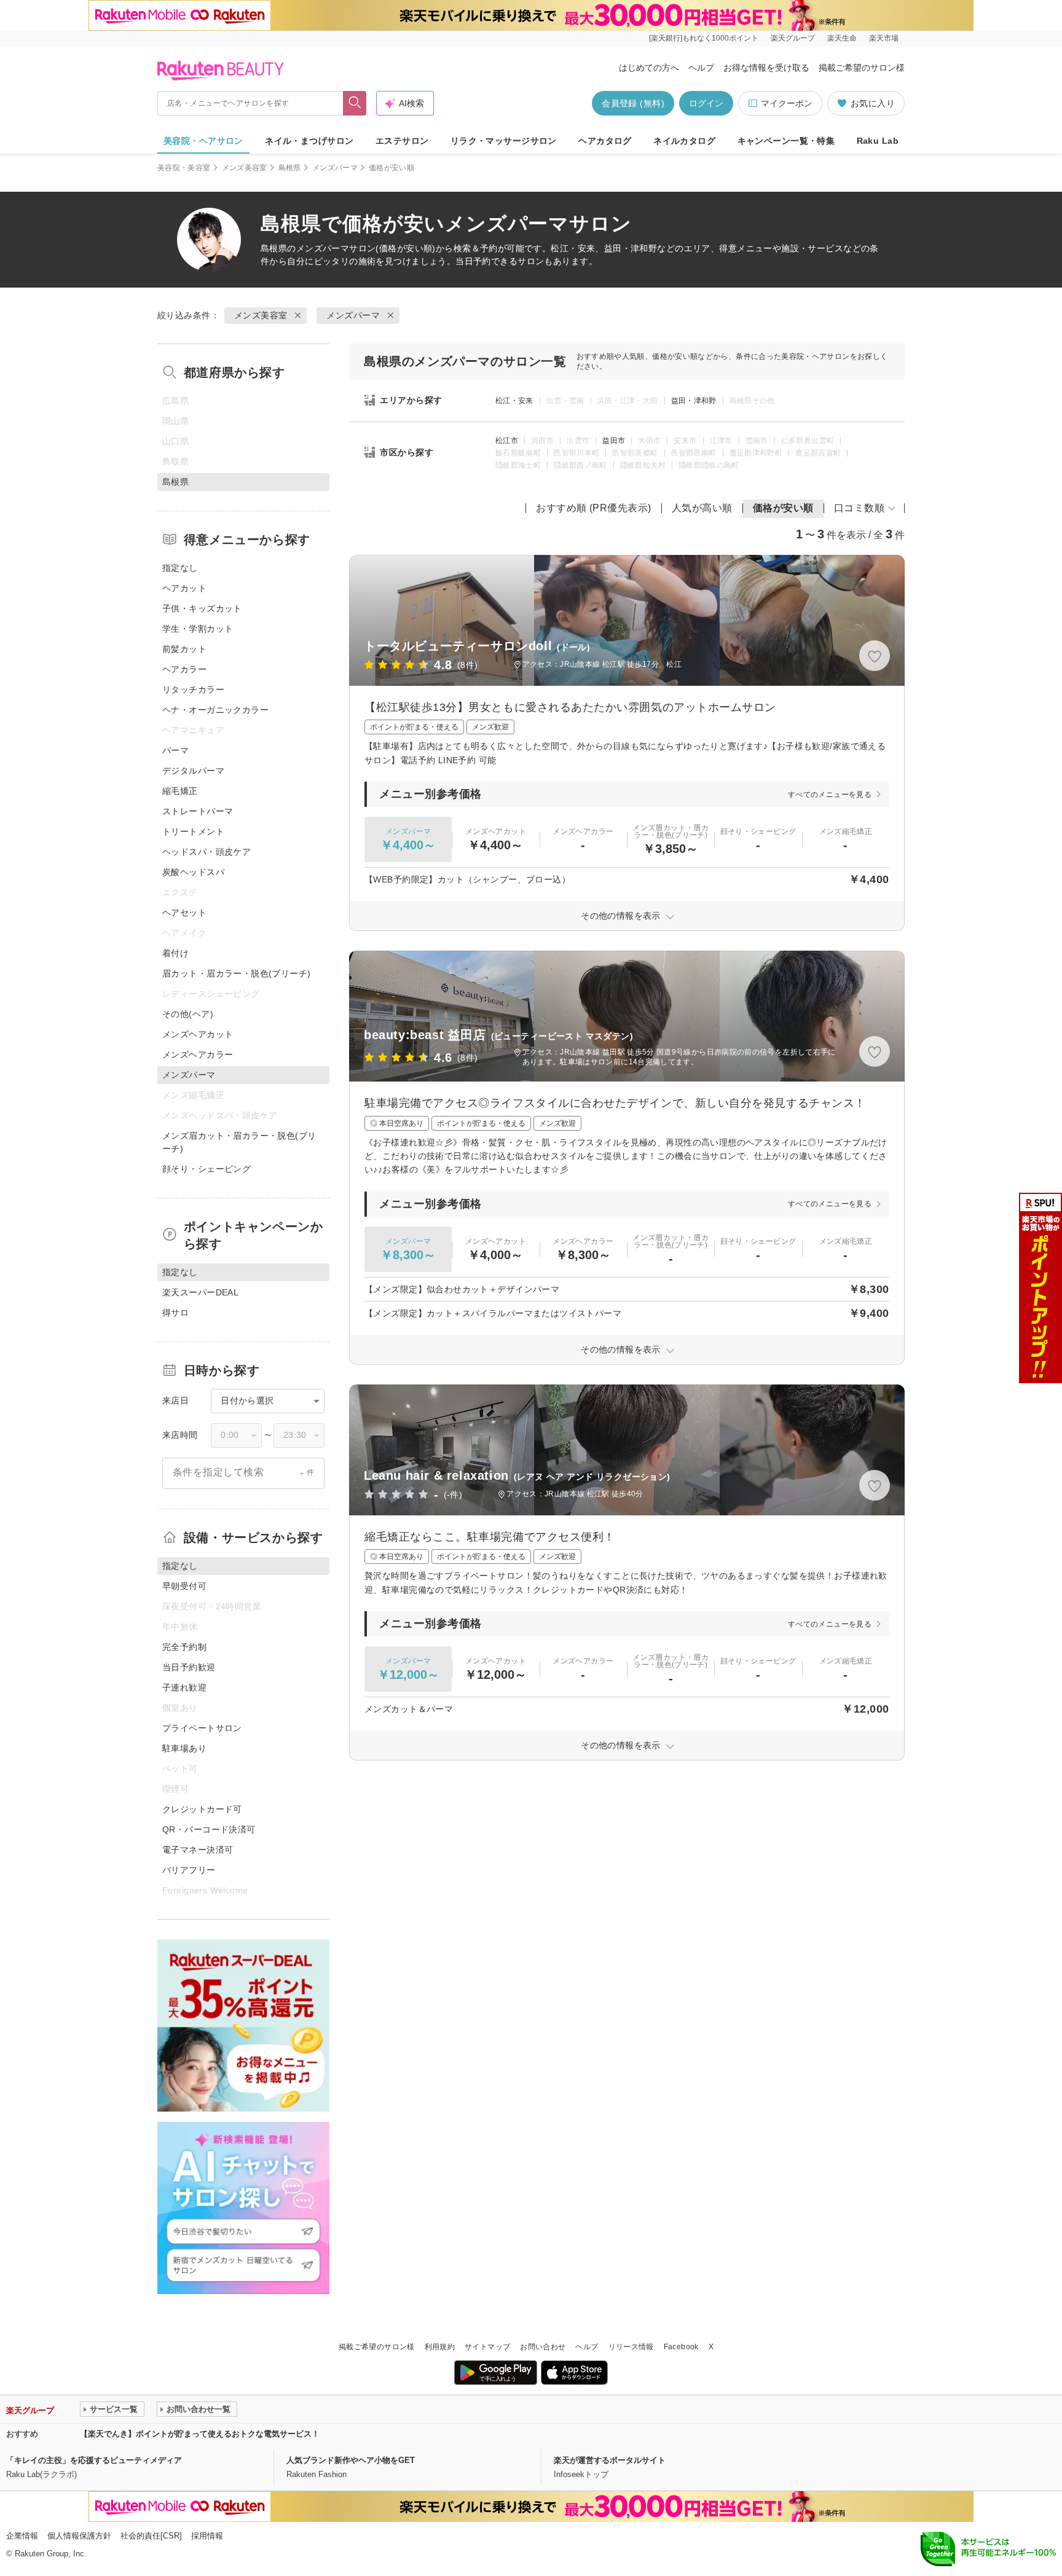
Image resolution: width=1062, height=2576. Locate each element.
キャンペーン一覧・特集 (786, 141)
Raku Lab (878, 141)
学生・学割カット (198, 629)
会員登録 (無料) (633, 103)
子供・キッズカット (202, 608)
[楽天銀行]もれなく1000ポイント (704, 38)
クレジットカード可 (202, 1809)
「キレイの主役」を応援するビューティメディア (94, 2460)
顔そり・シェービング (206, 1169)
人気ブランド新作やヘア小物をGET (351, 2460)
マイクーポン (787, 103)
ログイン (706, 103)
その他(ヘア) (188, 1014)
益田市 (614, 441)
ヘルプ (701, 68)
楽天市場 (884, 38)
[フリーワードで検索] (355, 103)
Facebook (681, 2347)
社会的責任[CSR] (151, 2536)
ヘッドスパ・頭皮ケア (206, 852)
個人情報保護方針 (79, 2536)
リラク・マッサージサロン (504, 141)
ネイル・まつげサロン (309, 141)
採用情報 (207, 2536)
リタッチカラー (193, 689)
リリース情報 (631, 2347)
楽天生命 (842, 38)
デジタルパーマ (193, 771)
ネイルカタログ (684, 141)
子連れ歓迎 (184, 1687)
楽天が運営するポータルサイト (610, 2460)
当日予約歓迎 (189, 1667)
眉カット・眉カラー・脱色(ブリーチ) (237, 973)
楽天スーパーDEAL (200, 1292)
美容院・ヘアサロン (203, 141)
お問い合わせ (543, 2347)
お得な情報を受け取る (766, 68)
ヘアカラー (184, 669)
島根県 (290, 168)
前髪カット (184, 649)
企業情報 (22, 2536)
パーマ (175, 750)
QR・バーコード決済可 (209, 1829)
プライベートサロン (202, 1728)
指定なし (180, 568)
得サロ (175, 1313)
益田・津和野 (694, 401)
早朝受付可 (184, 1586)
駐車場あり (184, 1748)
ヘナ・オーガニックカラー (215, 710)
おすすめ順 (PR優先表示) (594, 508)
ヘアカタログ (605, 141)
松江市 (507, 441)
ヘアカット (184, 588)
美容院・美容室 (184, 168)
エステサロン (402, 141)
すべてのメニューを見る (830, 795)
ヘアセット (184, 913)
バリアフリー (189, 1870)
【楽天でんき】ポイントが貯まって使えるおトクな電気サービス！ (200, 2434)
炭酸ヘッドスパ (193, 872)
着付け (175, 953)
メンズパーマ (335, 168)
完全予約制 (184, 1647)
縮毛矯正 (180, 791)
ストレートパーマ (198, 811)
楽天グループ (793, 38)
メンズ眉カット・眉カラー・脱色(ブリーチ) (239, 1142)
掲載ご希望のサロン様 (862, 68)
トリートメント (193, 831)
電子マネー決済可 (198, 1850)
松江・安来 (514, 401)
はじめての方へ (649, 68)
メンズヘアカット (198, 1034)
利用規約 (440, 2347)
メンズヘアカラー (198, 1054)
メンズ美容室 (245, 168)
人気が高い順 (702, 508)
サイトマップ (487, 2347)
